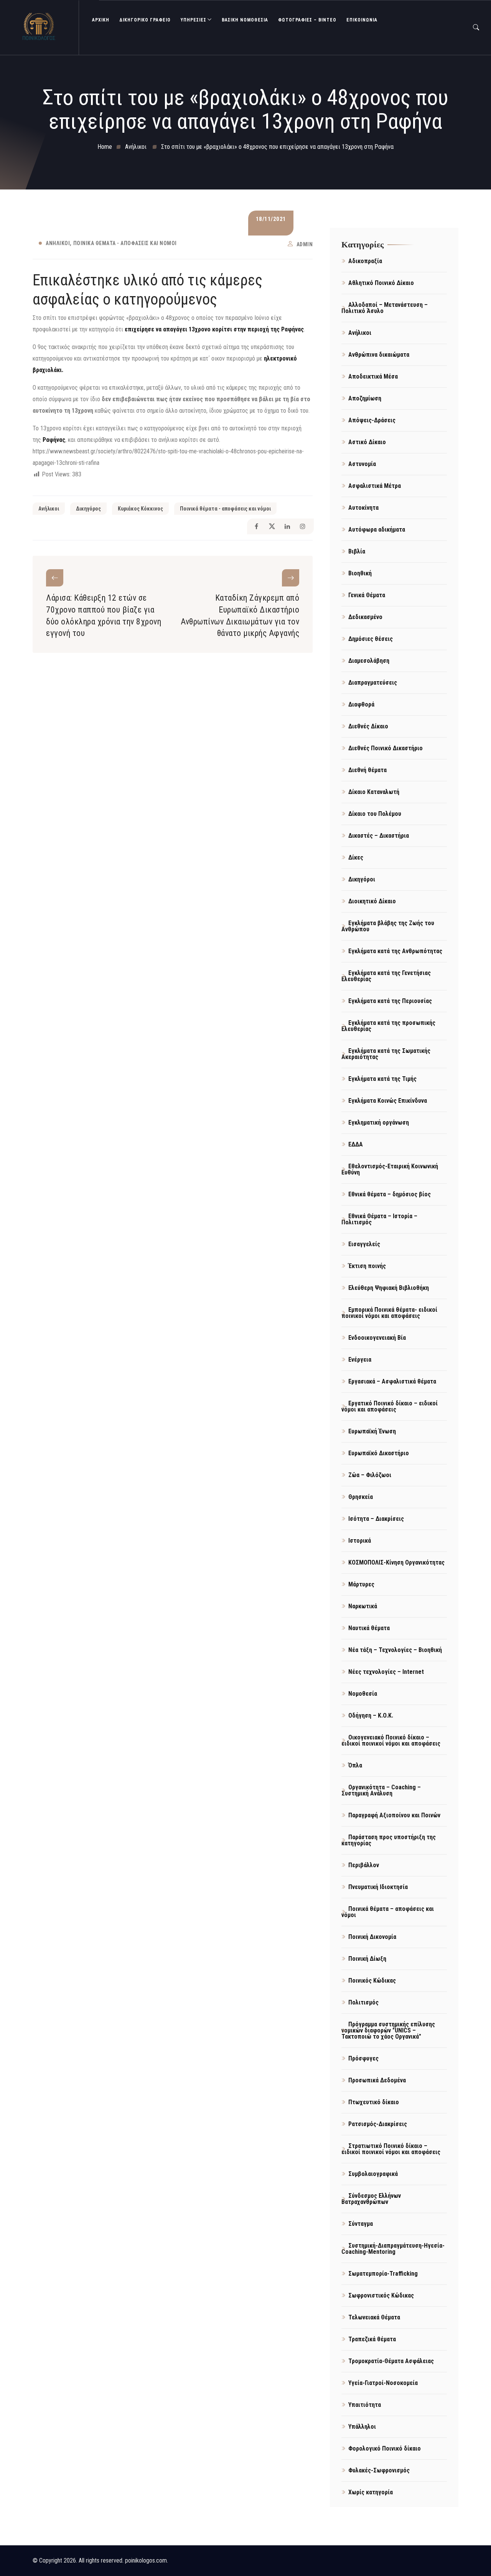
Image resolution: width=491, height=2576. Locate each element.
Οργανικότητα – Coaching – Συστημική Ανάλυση (381, 1790)
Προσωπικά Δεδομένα (377, 2080)
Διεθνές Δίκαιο (368, 726)
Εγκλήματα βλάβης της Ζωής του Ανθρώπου (388, 926)
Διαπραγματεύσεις (373, 683)
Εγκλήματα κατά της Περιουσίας (390, 1001)
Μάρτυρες (361, 1584)
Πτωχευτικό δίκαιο (374, 2102)
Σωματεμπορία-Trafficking (383, 2274)
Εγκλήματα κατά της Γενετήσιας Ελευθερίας (386, 976)
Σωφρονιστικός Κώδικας (381, 2295)
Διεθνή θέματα (367, 770)
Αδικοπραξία (365, 261)
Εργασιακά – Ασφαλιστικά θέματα (392, 1381)
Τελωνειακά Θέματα (374, 2317)
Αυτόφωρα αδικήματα (377, 530)
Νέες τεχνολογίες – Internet (386, 1672)
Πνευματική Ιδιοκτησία (378, 1887)
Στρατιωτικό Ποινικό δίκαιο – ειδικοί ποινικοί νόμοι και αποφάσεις (391, 2149)
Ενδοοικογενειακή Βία (377, 1338)
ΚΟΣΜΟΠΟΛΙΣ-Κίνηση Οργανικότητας (396, 1562)
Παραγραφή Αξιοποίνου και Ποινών (394, 1815)
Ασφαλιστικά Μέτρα (375, 486)
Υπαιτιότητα (365, 2405)
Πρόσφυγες (363, 2058)
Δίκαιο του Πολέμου (375, 814)
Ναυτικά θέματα (369, 1628)
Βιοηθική (360, 573)
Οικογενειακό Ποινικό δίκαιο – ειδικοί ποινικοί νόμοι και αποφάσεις (391, 1740)
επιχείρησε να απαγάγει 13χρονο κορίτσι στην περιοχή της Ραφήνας (213, 329)
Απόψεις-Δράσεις (372, 420)
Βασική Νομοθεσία (245, 20)
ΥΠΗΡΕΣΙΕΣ (194, 20)
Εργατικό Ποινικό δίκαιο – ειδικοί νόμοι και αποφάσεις (390, 1406)
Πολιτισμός (363, 2002)
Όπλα (355, 1765)
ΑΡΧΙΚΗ (101, 20)
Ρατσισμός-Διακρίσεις (378, 2124)
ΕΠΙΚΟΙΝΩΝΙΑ (362, 20)
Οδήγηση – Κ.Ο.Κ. (371, 1715)
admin (305, 244)
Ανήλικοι (58, 243)
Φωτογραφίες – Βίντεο (307, 20)
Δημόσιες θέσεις (371, 639)
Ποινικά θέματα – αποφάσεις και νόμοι (388, 1912)
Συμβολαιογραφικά (373, 2174)
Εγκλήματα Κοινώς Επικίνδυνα (388, 1101)
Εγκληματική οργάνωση (379, 1122)
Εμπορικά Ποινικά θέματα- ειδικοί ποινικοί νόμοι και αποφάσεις (389, 1313)
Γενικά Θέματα (367, 595)
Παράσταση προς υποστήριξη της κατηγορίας (389, 1840)
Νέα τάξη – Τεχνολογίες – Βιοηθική (395, 1650)
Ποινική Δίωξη (367, 1959)
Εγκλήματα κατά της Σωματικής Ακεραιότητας (386, 1054)
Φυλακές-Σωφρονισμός (379, 2470)
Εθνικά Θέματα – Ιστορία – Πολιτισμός (379, 1219)
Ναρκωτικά (363, 1606)
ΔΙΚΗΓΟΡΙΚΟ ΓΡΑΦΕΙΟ (145, 20)
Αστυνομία (362, 464)
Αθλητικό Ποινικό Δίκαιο (381, 283)
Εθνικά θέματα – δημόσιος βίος (390, 1194)
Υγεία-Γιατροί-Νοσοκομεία (383, 2383)
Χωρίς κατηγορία (371, 2492)
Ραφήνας (54, 440)
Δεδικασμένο (365, 617)
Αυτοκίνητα (363, 508)
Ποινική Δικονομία (372, 1937)
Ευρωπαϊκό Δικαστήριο (379, 1453)
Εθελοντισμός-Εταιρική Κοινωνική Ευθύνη (390, 1169)
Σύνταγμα (361, 2224)
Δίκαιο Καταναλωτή (374, 792)
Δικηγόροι (362, 879)
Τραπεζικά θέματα (372, 2339)
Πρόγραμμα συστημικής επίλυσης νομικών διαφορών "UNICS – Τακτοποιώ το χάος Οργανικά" (388, 2030)
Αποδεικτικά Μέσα (373, 376)
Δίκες (356, 857)
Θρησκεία (361, 1497)
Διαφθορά (361, 704)
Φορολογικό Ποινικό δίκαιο (385, 2448)
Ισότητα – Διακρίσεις (376, 1519)
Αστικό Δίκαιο (367, 442)
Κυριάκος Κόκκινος (140, 509)
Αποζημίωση (365, 398)
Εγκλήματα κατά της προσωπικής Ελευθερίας (388, 1026)
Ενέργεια (360, 1360)
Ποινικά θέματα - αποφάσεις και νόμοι (125, 243)
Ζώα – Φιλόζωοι (370, 1475)
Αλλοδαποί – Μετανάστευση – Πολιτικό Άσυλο (385, 308)
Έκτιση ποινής (367, 1266)
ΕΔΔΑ (356, 1144)
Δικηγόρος (88, 509)
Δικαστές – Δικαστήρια (379, 836)
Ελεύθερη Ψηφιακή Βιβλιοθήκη (389, 1288)
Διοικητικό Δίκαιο (372, 901)
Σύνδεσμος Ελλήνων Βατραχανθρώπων (371, 2199)
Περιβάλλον (364, 1865)
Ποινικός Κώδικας (372, 1981)
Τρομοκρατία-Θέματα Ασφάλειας (391, 2361)
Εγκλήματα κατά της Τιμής (382, 1079)
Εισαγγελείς (364, 1244)
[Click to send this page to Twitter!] (272, 526)
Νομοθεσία (363, 1694)
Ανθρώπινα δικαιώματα (379, 355)
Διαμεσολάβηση (369, 661)
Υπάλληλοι (362, 2427)
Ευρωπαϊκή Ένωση (372, 1431)
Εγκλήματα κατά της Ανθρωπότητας (395, 951)
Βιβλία (357, 551)
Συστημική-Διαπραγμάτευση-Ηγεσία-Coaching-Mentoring (393, 2249)
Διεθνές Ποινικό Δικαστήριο (386, 748)
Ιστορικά (360, 1541)
